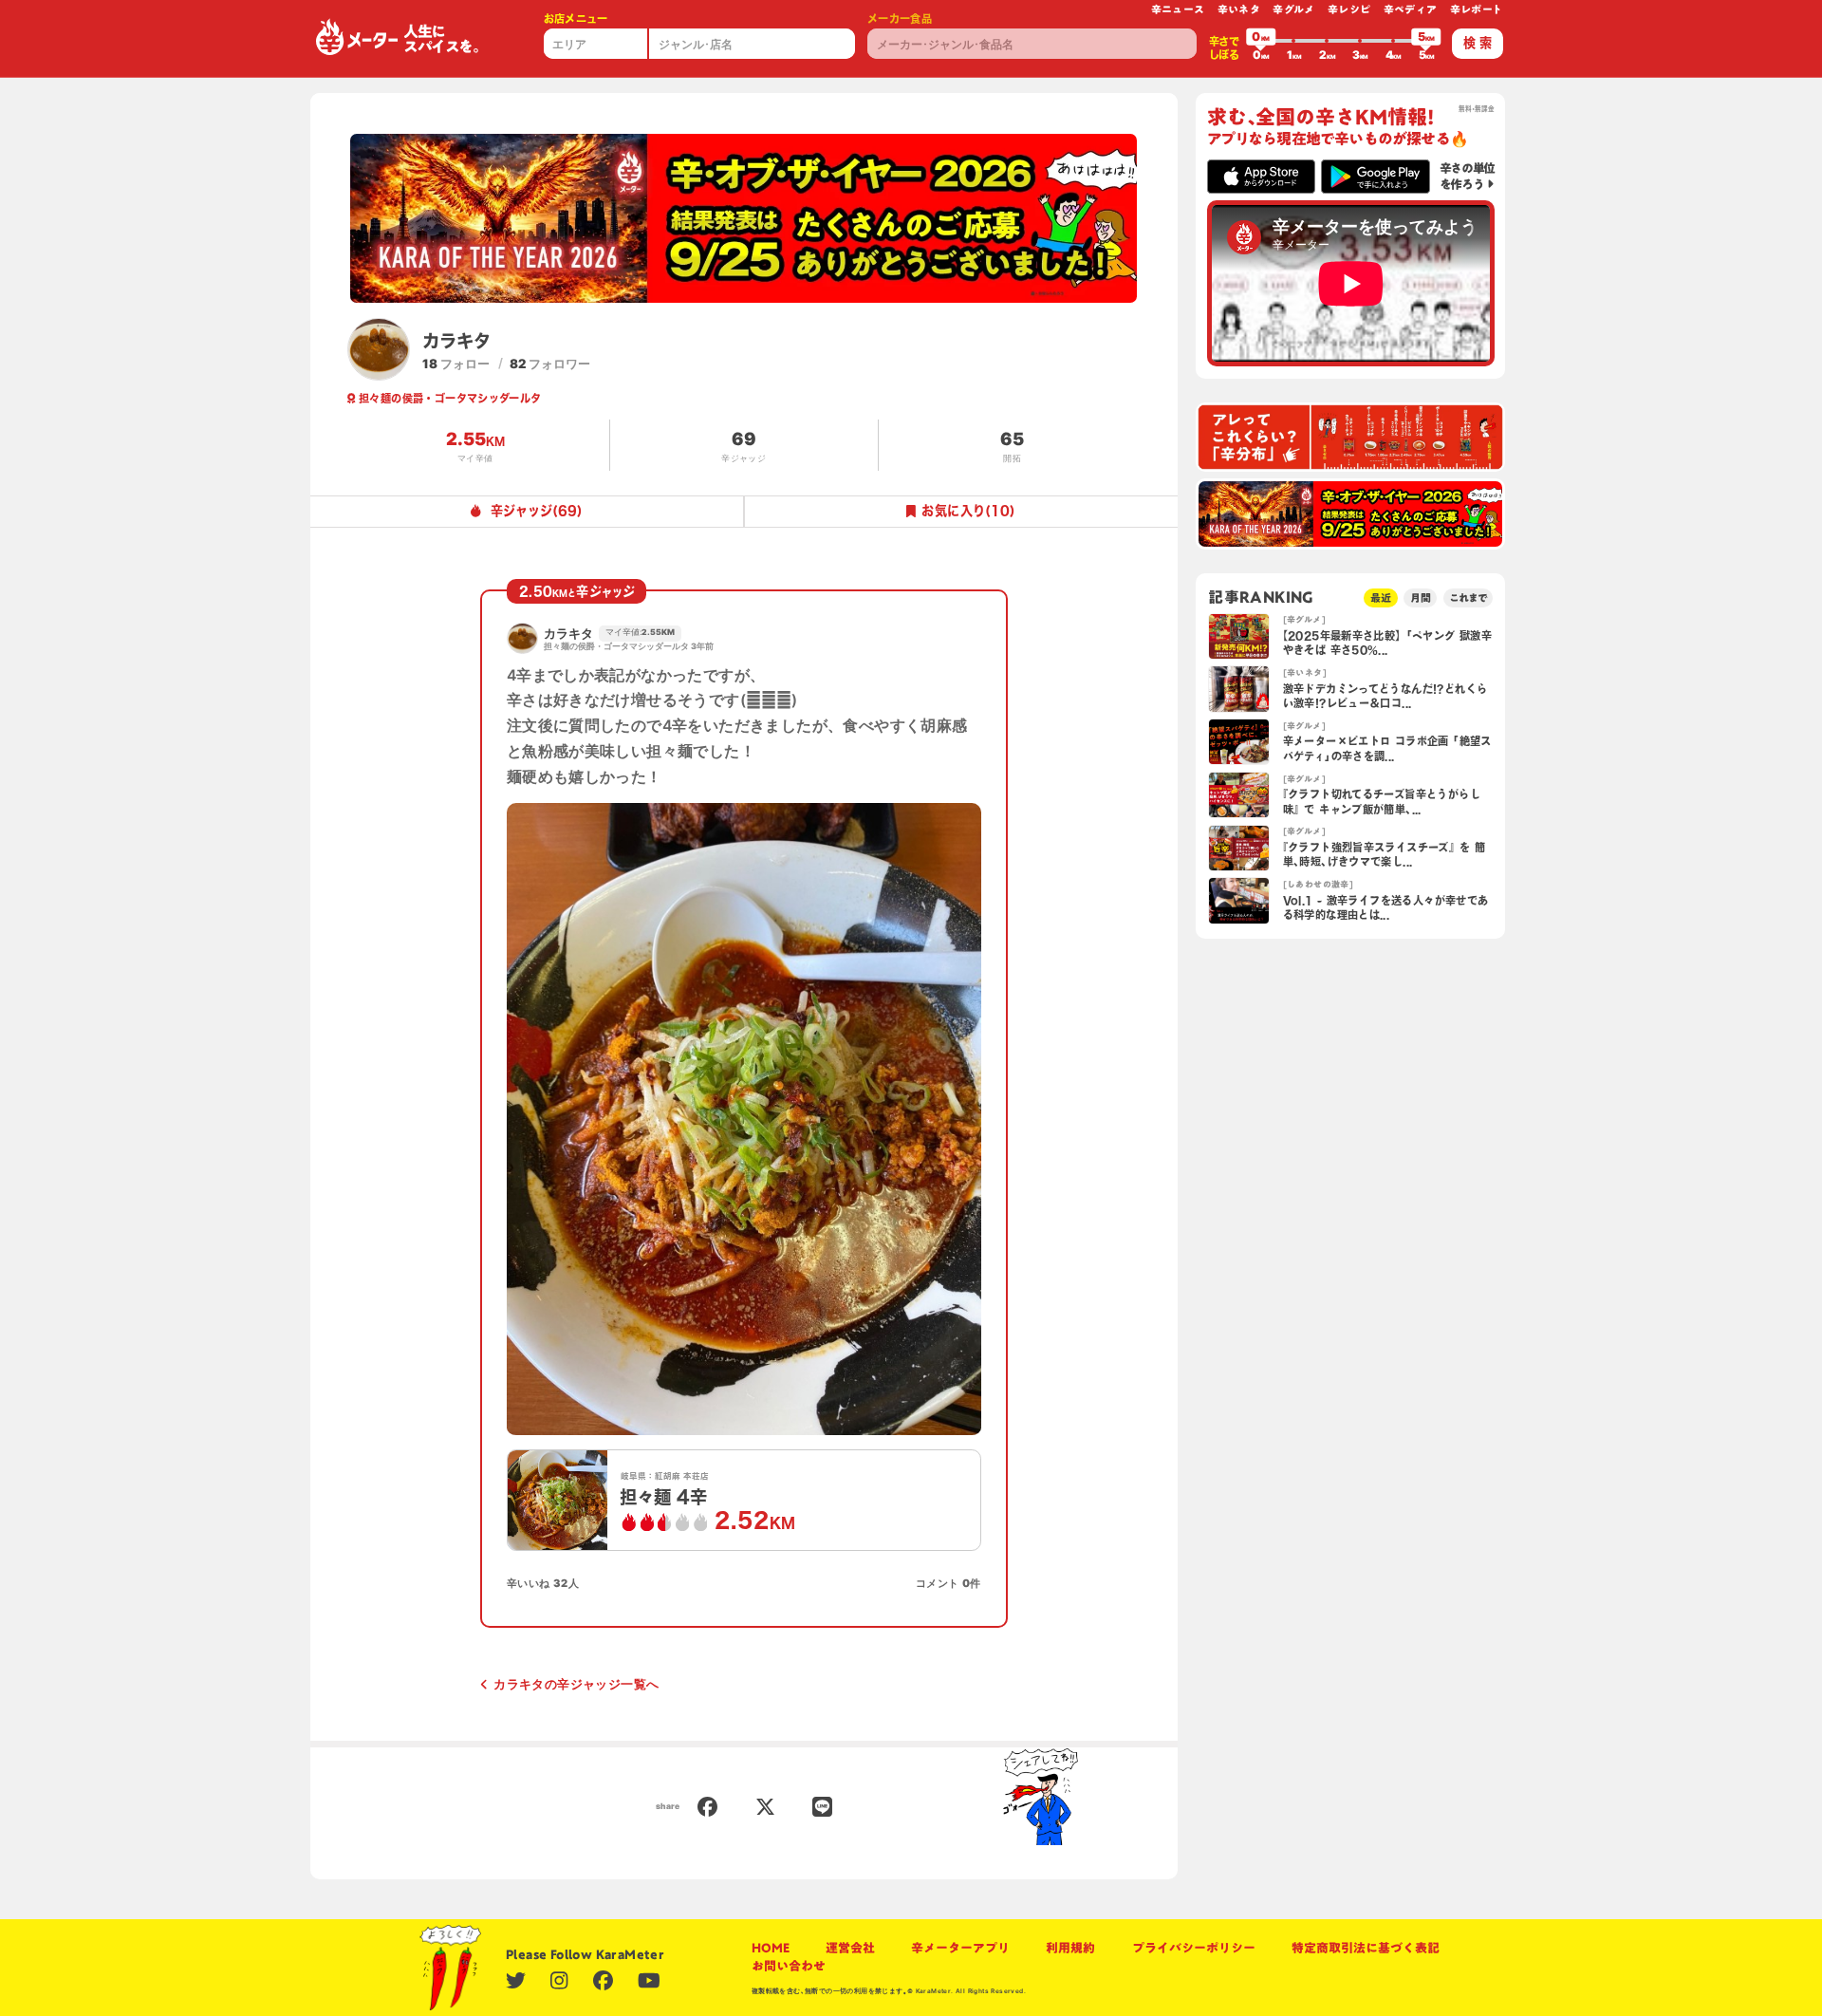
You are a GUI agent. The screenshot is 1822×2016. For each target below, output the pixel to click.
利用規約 (1070, 1948)
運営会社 (850, 1948)
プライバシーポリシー (1194, 1948)
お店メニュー (576, 19)
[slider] (1261, 41)
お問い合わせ (789, 1966)
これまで (1468, 597)
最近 (1381, 597)
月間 (1421, 597)
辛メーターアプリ (960, 1948)
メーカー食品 (900, 19)
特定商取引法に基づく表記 (1366, 1948)
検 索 (1478, 43)
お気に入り (968, 511)
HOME (771, 1948)
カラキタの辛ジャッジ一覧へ (576, 1684)
